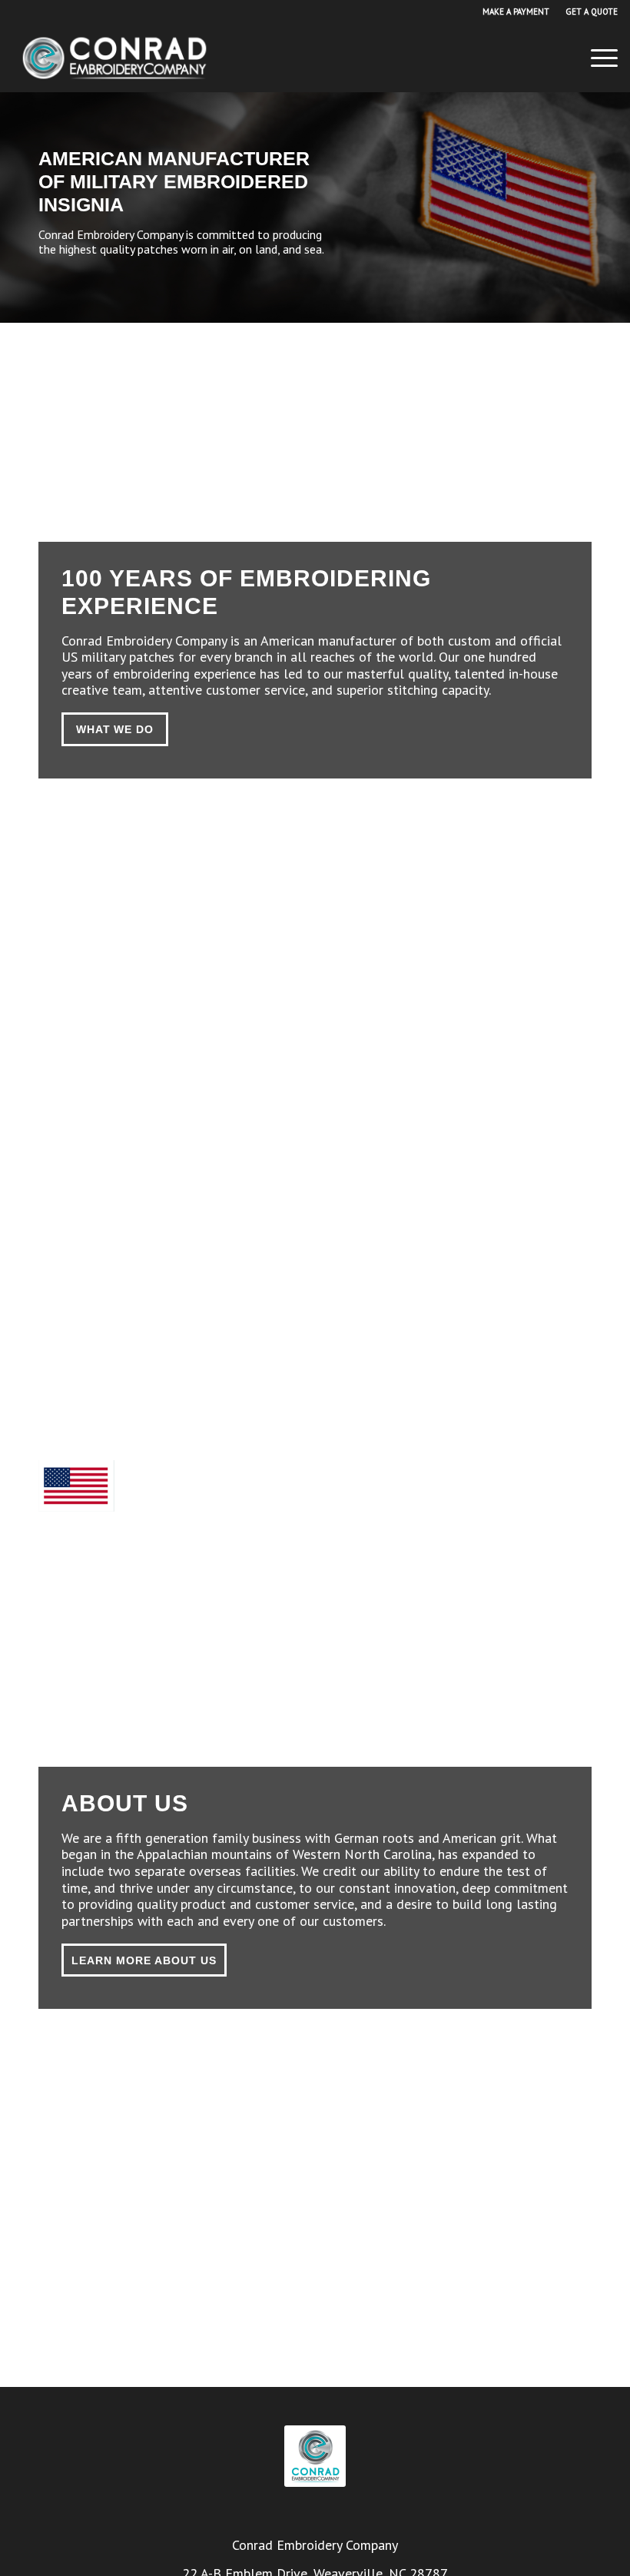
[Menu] (597, 58)
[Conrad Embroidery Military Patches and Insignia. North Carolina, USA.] (114, 58)
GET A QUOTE (592, 12)
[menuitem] (516, 12)
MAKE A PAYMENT (516, 12)
